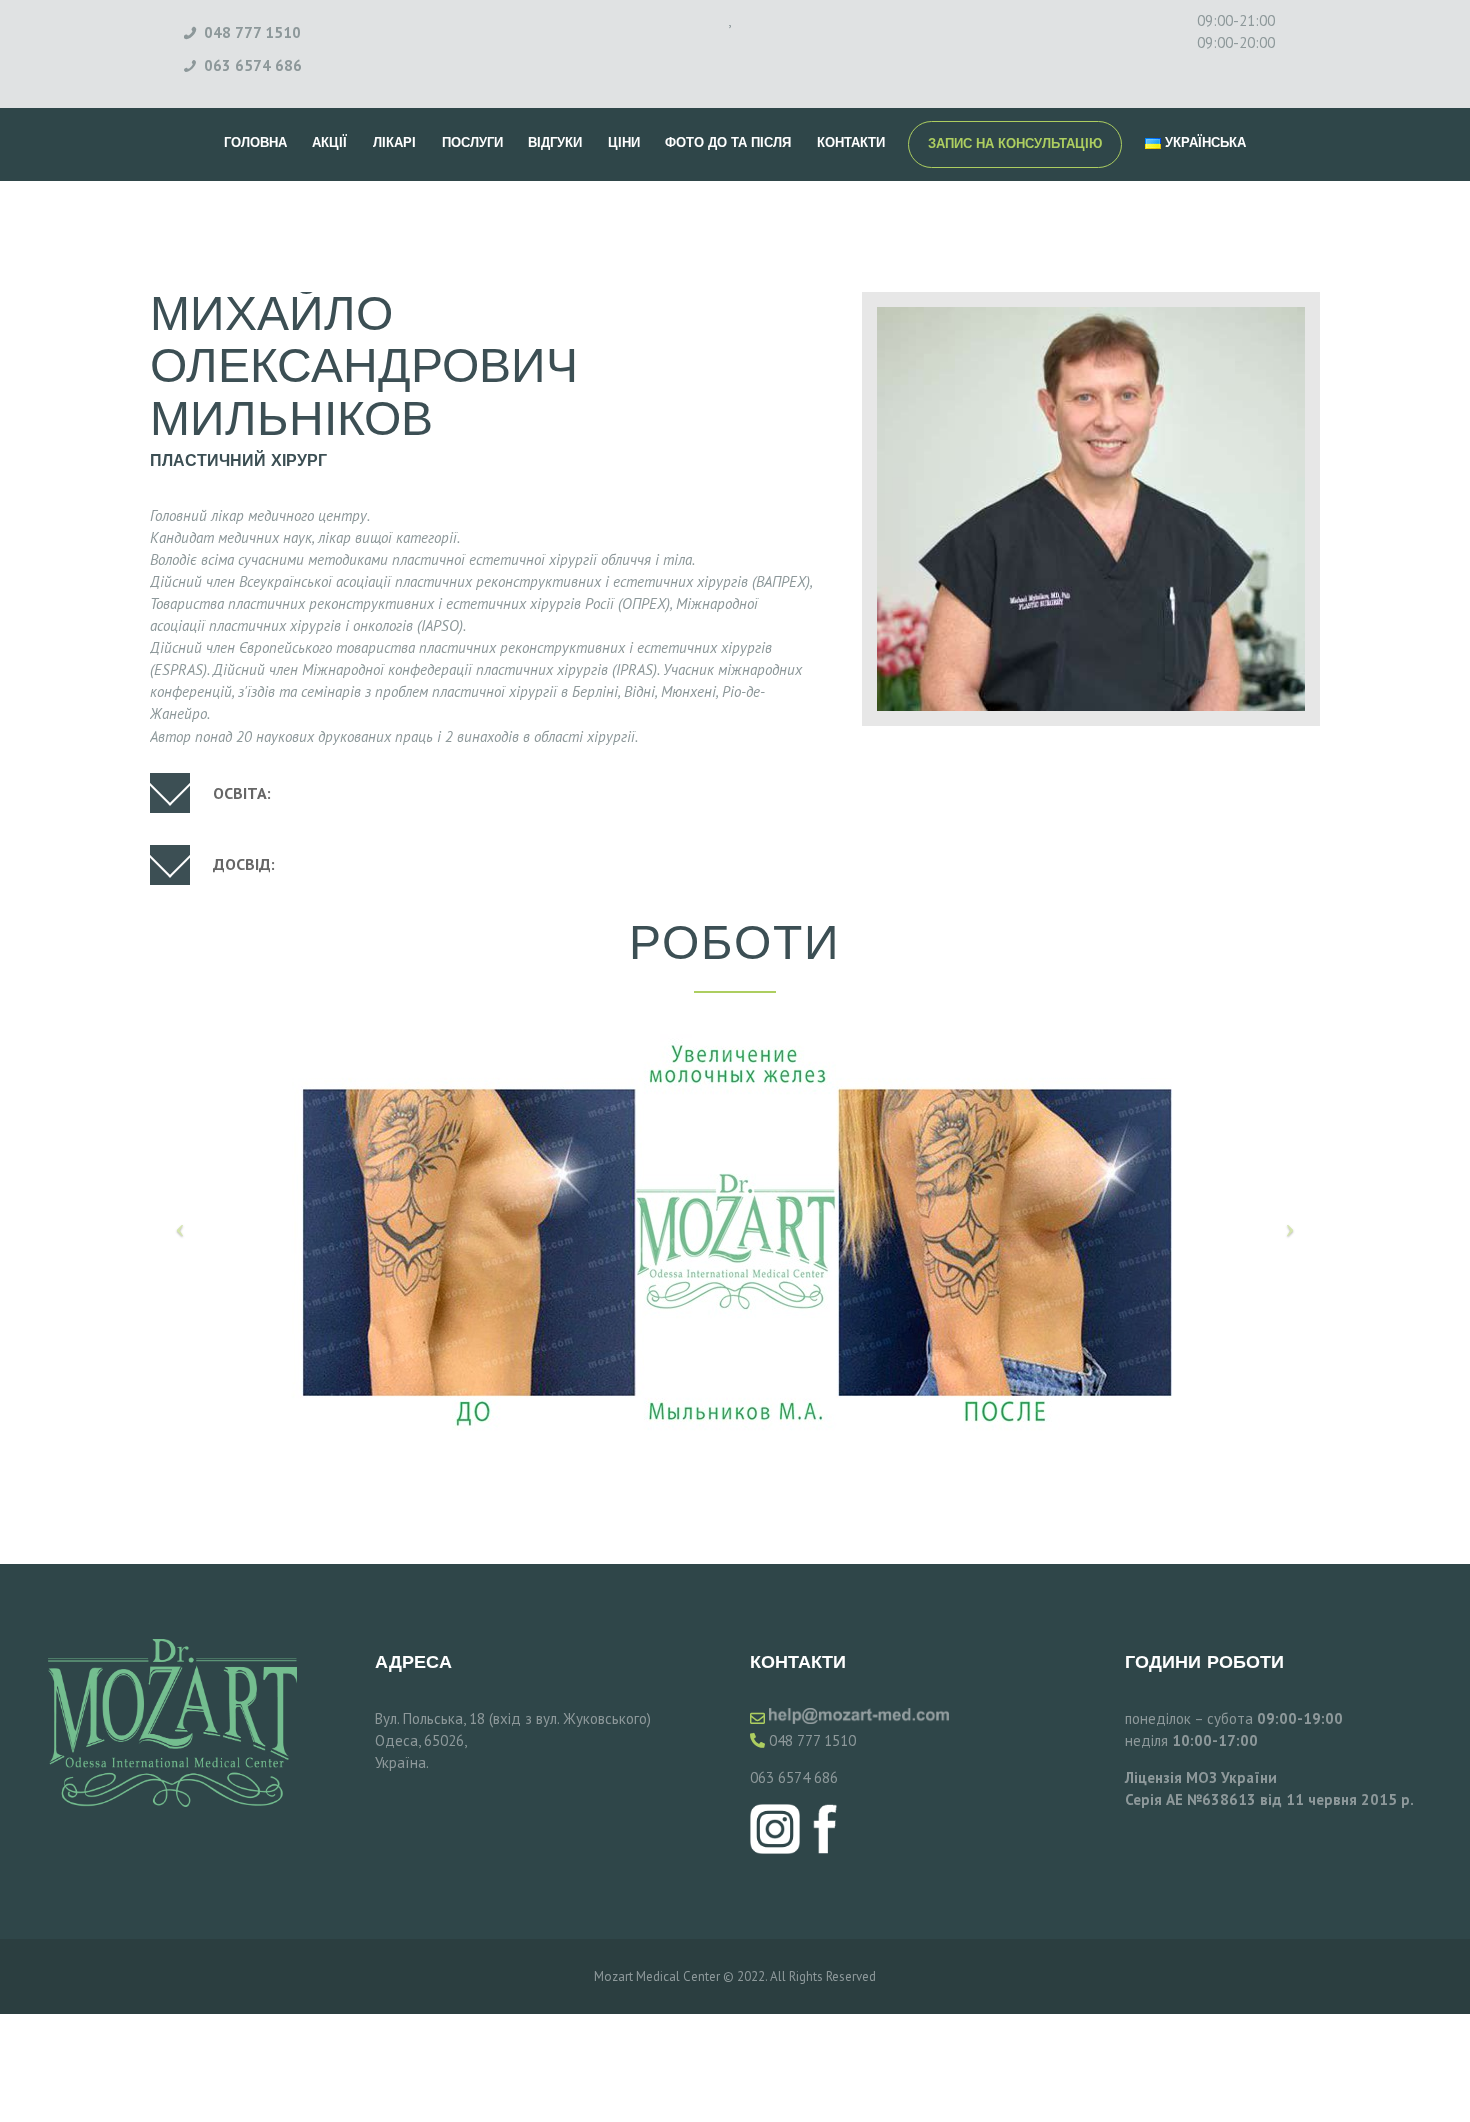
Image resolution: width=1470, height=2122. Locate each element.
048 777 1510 (812, 1740)
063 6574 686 (794, 1777)
